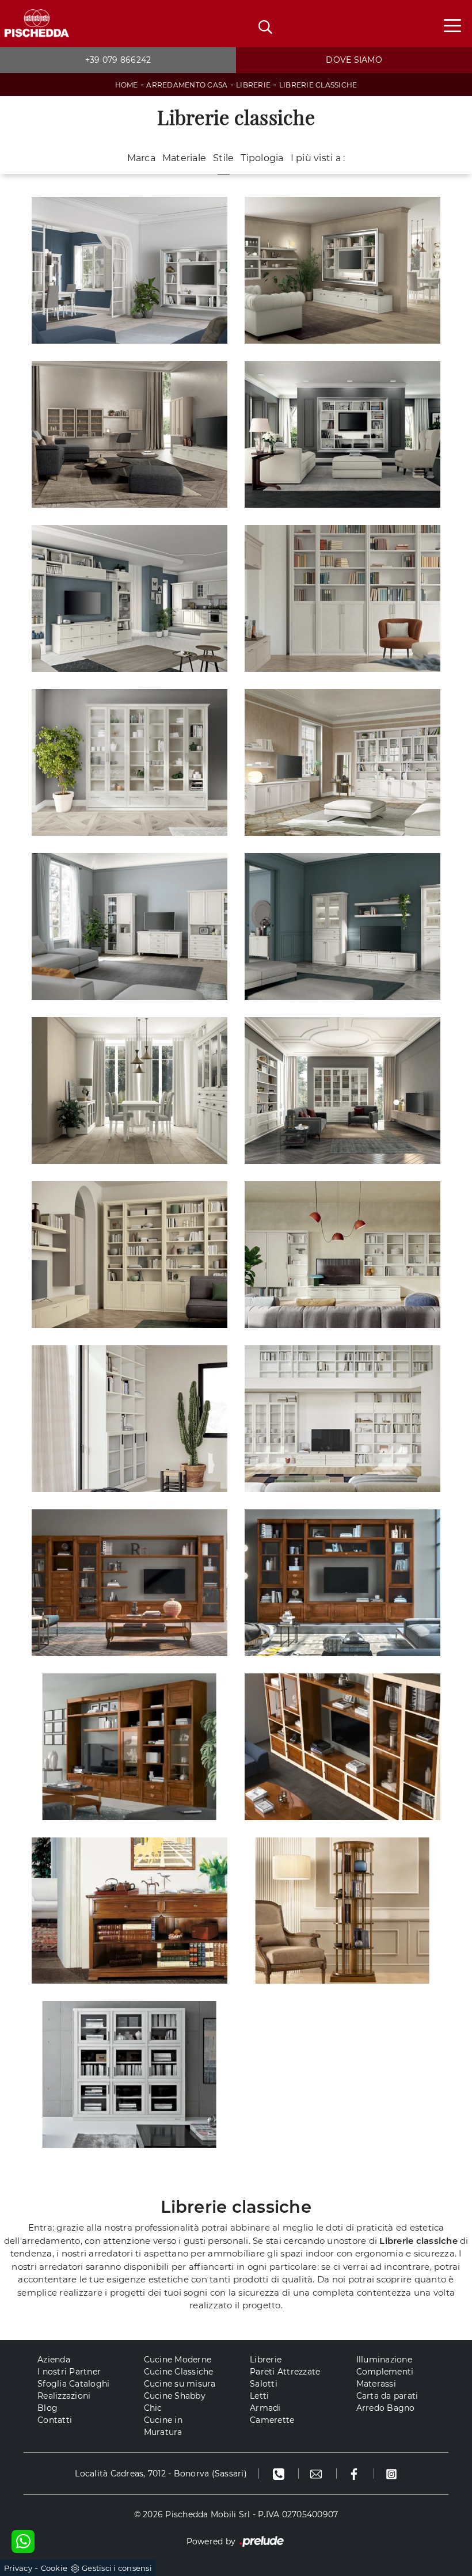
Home (127, 85)
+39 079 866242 (118, 60)
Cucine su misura (180, 2384)
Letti (259, 2396)
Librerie (253, 85)
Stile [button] (223, 158)
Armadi (265, 2408)
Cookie (54, 2568)
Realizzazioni (64, 2396)
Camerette (272, 2420)
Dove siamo (354, 60)
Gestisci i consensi (117, 2568)
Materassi (376, 2384)
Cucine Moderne (178, 2360)
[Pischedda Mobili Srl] (36, 24)
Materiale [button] (184, 158)
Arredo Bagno (386, 2408)
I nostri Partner (69, 2372)
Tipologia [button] (262, 158)
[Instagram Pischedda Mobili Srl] (391, 2474)
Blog (47, 2408)
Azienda (54, 2360)
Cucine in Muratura (163, 2426)
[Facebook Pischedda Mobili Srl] (355, 2474)
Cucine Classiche (179, 2372)
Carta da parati (387, 2396)
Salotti (264, 2384)
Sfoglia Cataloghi (73, 2384)
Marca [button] (141, 158)
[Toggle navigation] (452, 25)
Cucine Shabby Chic (175, 2402)
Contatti (55, 2420)
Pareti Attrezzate (285, 2372)
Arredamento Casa (187, 85)
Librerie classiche (318, 85)
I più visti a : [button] (318, 158)
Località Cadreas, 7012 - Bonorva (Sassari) (161, 2474)
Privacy (18, 2568)
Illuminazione (384, 2360)
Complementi (385, 2372)
